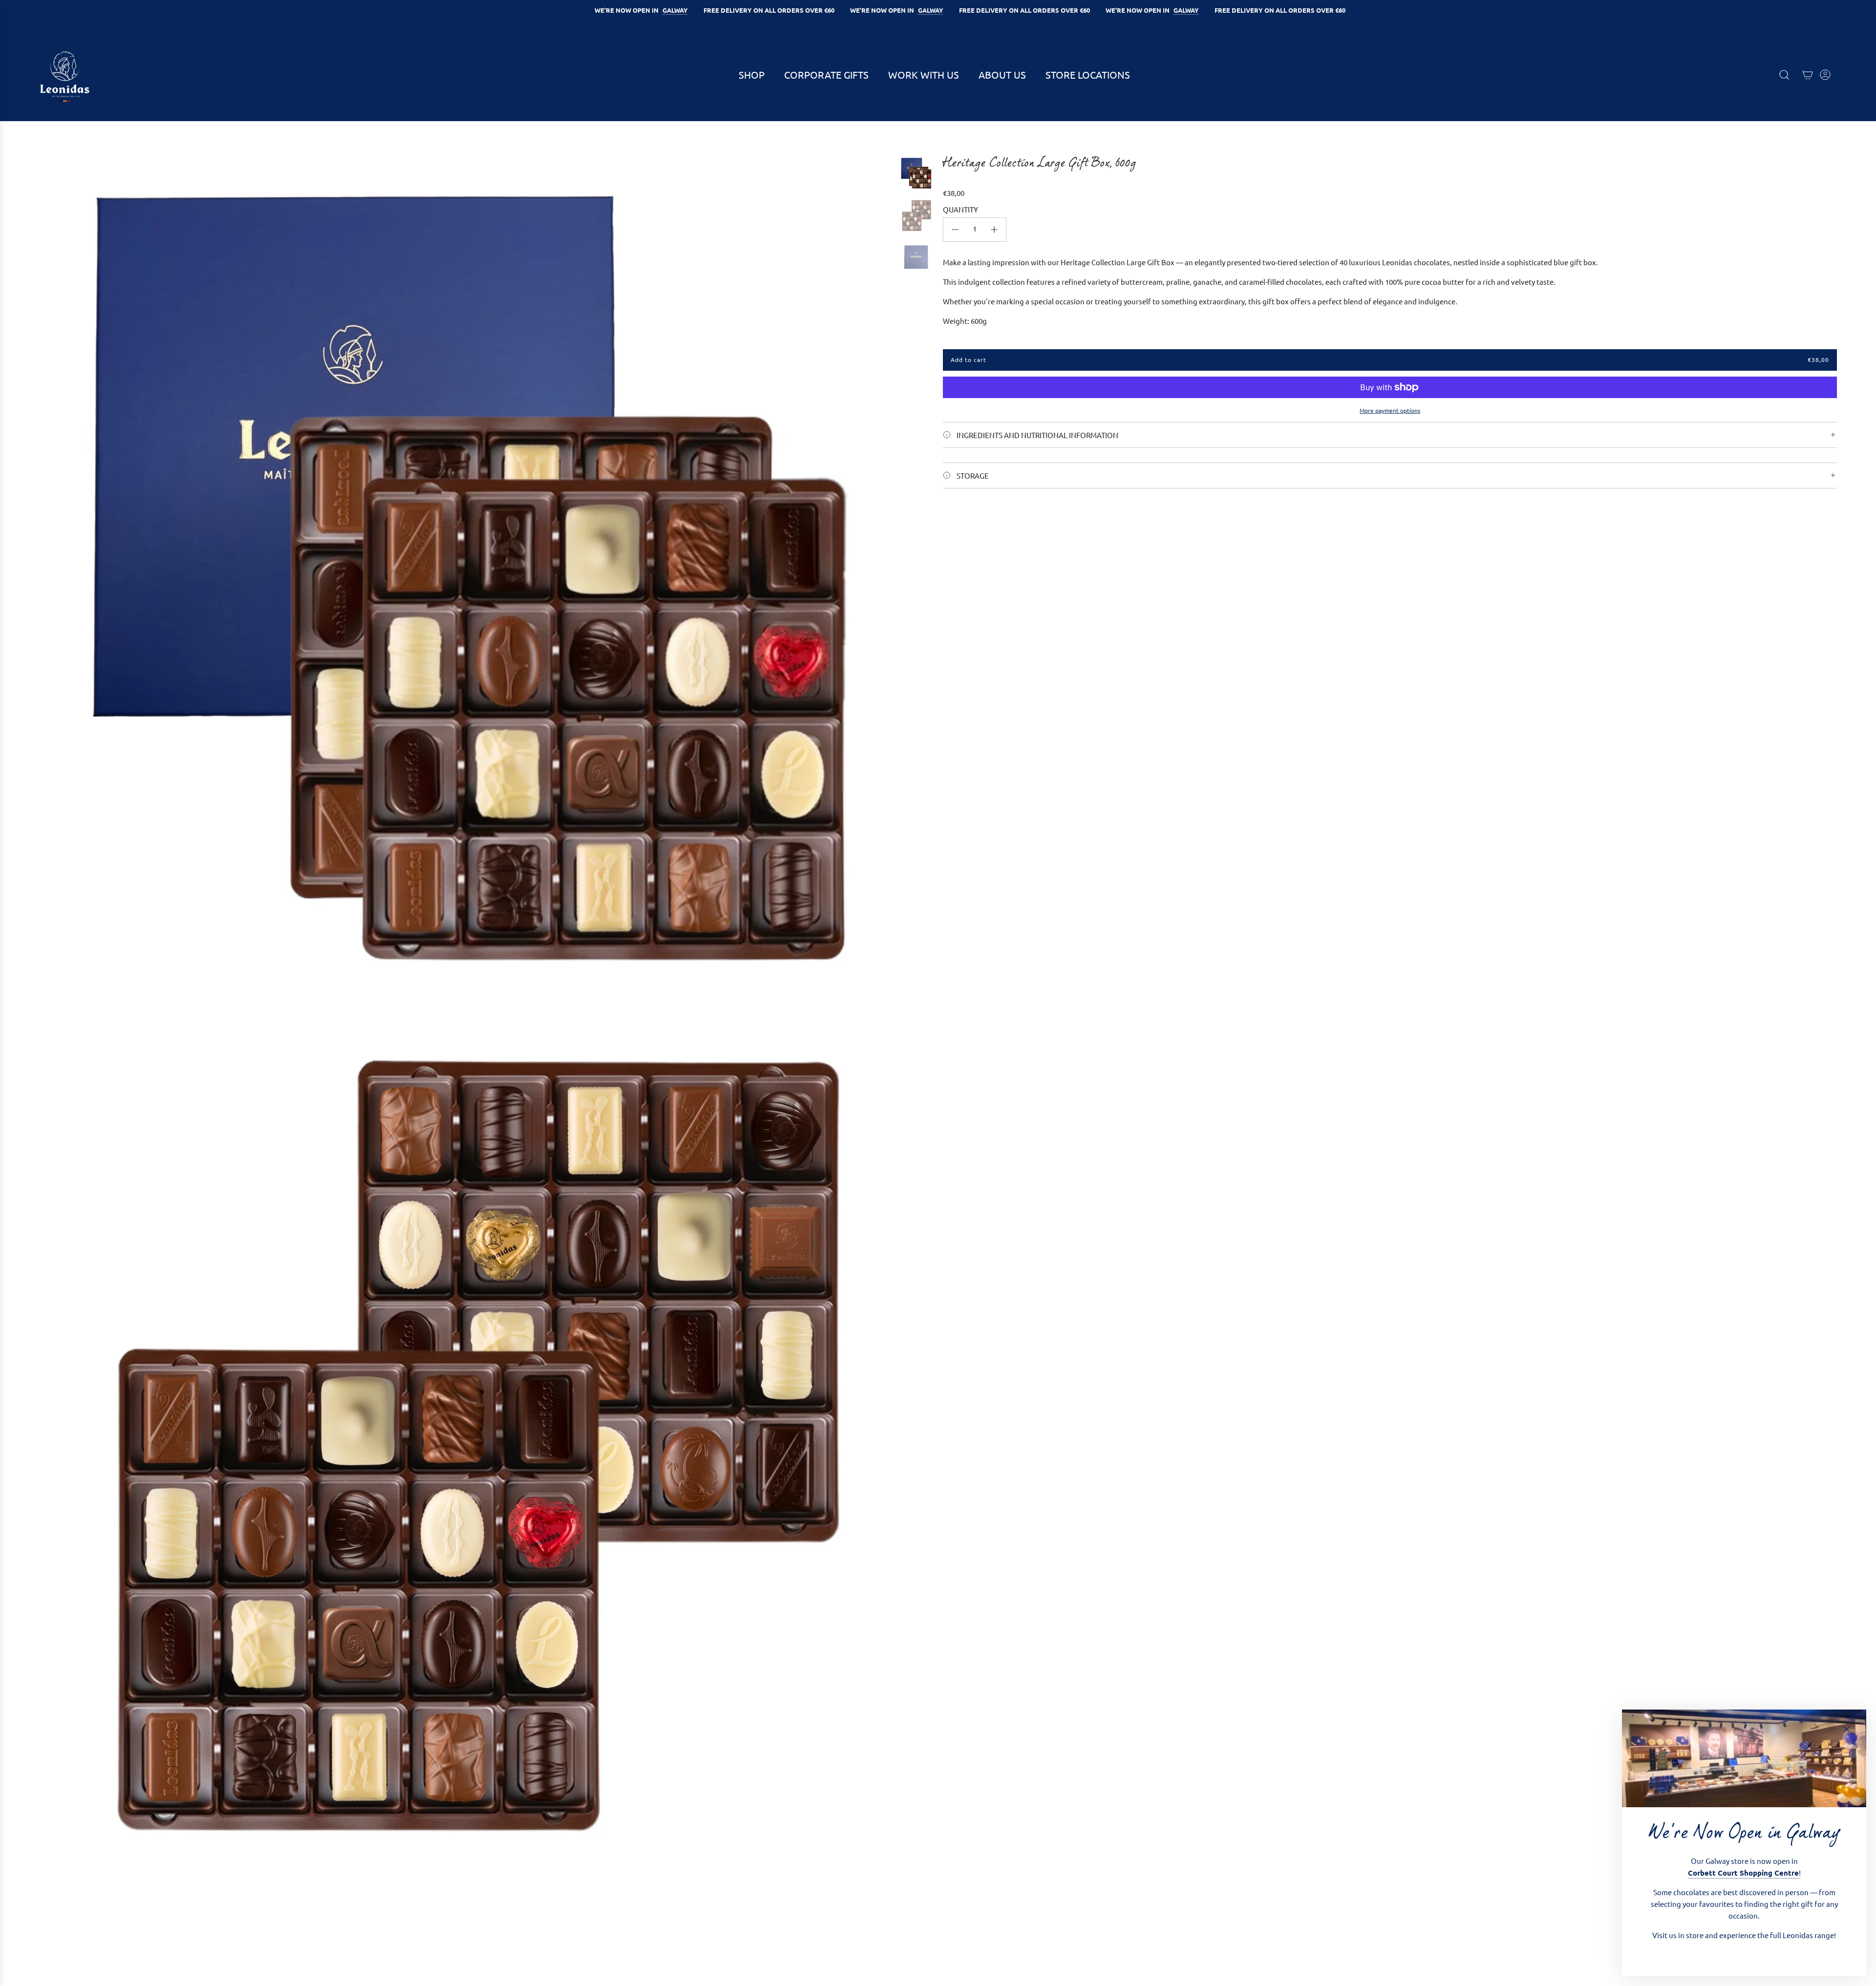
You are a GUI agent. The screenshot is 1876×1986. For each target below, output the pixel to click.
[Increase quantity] (994, 230)
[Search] (1784, 75)
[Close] (1847, 1729)
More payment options (1390, 410)
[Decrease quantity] (955, 230)
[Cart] (1808, 75)
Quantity (960, 209)
